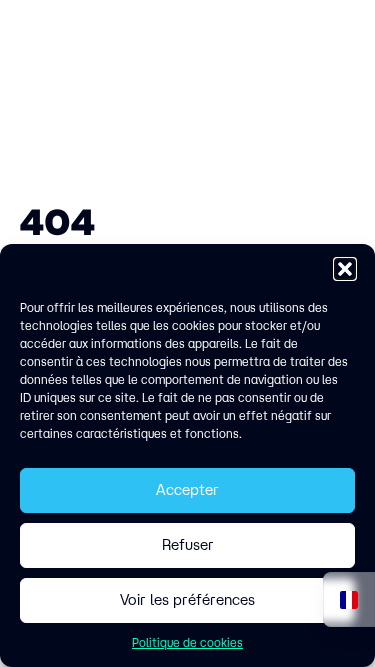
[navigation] (349, 599)
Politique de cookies (187, 642)
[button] (345, 269)
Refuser (188, 544)
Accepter (187, 489)
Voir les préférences (187, 599)
